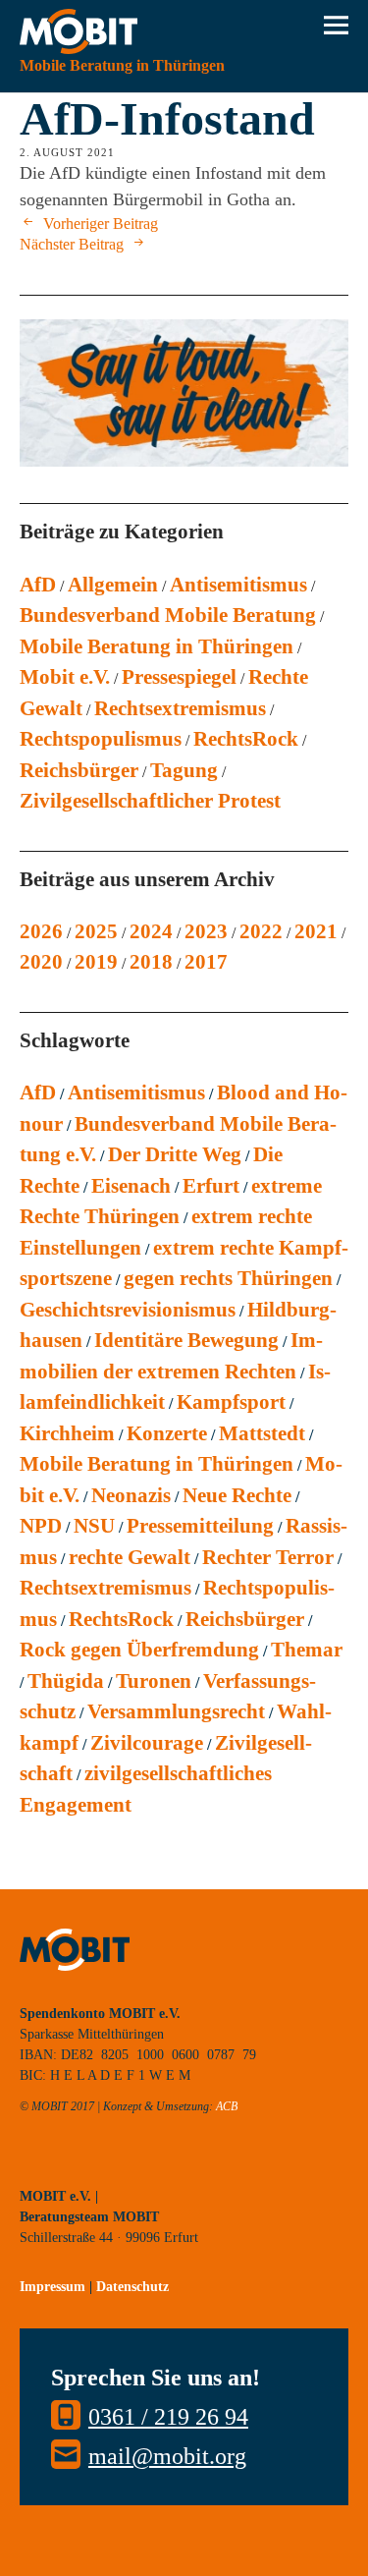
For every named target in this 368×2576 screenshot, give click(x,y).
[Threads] (167, 2166)
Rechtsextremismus (180, 708)
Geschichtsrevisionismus (128, 1310)
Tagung (184, 770)
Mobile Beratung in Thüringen (157, 646)
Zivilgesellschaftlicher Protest (150, 801)
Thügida (66, 1681)
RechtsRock (246, 739)
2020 (41, 962)
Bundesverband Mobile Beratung (168, 615)
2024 (151, 931)
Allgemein (113, 585)
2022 (261, 931)
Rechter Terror (268, 1557)
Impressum (53, 2287)
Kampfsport (231, 1402)
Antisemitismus (238, 585)
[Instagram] (79, 2166)
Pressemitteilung (200, 1526)
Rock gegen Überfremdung (139, 1650)
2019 (96, 962)
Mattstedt (262, 1433)
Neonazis (131, 1495)
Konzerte (167, 1433)
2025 (96, 931)
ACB (227, 2106)
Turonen (154, 1681)
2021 (316, 931)
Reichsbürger (79, 770)
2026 (41, 931)
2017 (206, 962)
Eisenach (131, 1186)
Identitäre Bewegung (186, 1340)
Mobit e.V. (65, 677)
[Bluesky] (34, 2166)
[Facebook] (123, 2166)
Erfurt (211, 1186)
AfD (38, 585)
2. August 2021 (67, 152)
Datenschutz (132, 2287)
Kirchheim (67, 1433)
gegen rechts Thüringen (228, 1278)
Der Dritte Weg (175, 1154)
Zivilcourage (147, 1743)
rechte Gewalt (130, 1557)
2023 (206, 931)
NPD (41, 1526)
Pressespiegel (179, 677)
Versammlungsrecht (176, 1711)
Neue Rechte (237, 1495)
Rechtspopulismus (101, 739)
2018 (151, 962)
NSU (94, 1526)
